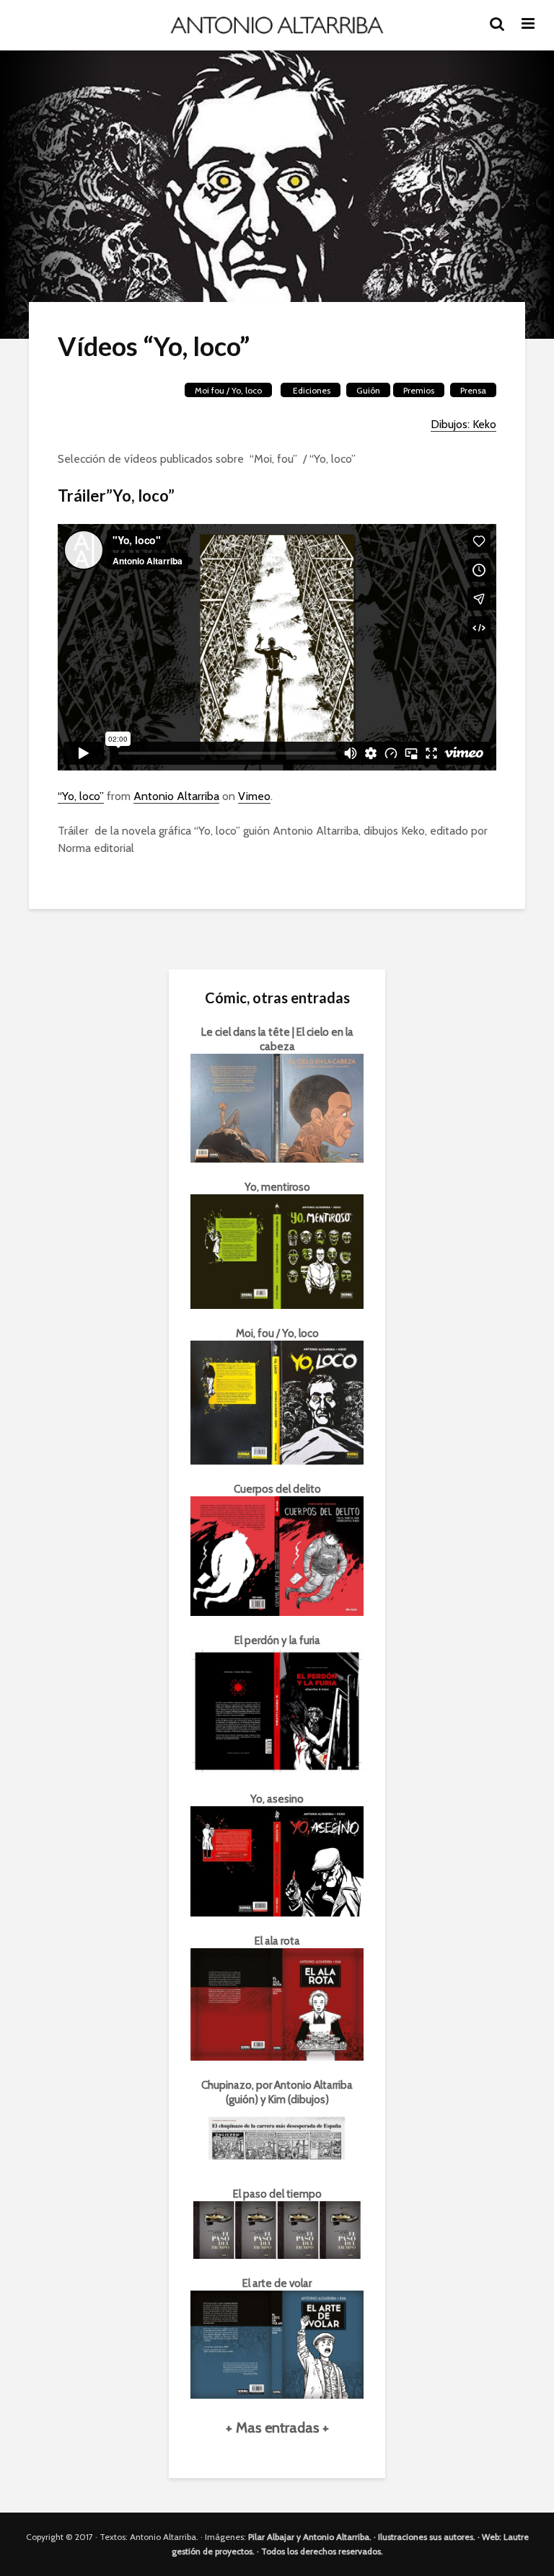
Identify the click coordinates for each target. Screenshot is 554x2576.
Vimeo (254, 796)
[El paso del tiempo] (277, 2229)
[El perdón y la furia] (277, 1710)
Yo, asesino (277, 1799)
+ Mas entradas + (277, 2428)
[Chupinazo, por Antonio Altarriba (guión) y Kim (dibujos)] (277, 2137)
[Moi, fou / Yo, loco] (277, 1402)
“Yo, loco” (81, 796)
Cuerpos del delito (277, 1489)
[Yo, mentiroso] (277, 1251)
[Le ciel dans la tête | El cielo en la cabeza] (277, 1107)
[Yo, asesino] (277, 1860)
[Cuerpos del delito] (277, 1555)
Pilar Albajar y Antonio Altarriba (309, 2537)
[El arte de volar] (277, 2343)
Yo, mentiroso (277, 1187)
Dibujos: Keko (463, 424)
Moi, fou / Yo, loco (277, 1333)
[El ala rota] (277, 2003)
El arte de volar (277, 2283)
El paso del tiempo (277, 2194)
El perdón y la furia (277, 1640)
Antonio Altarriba (176, 796)
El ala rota (277, 1941)
